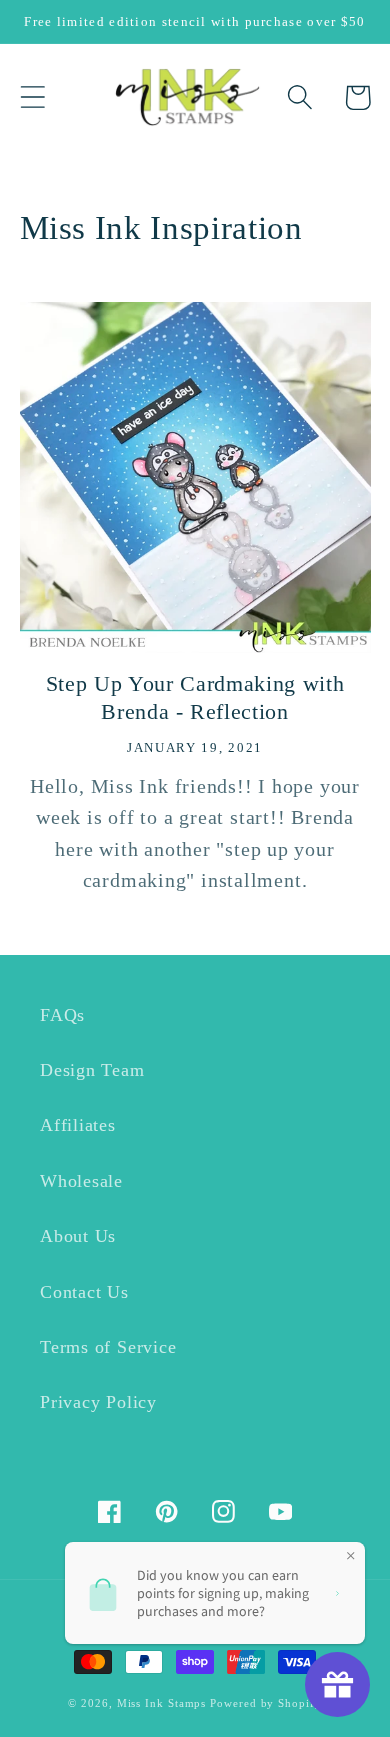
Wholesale (81, 1181)
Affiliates (78, 1125)
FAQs (62, 1015)
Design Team (92, 1070)
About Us (78, 1236)
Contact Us (84, 1292)
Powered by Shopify (265, 1703)
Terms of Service (108, 1347)
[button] (32, 97)
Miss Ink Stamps (162, 1703)
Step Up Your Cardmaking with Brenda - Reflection (195, 698)
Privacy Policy (98, 1402)
